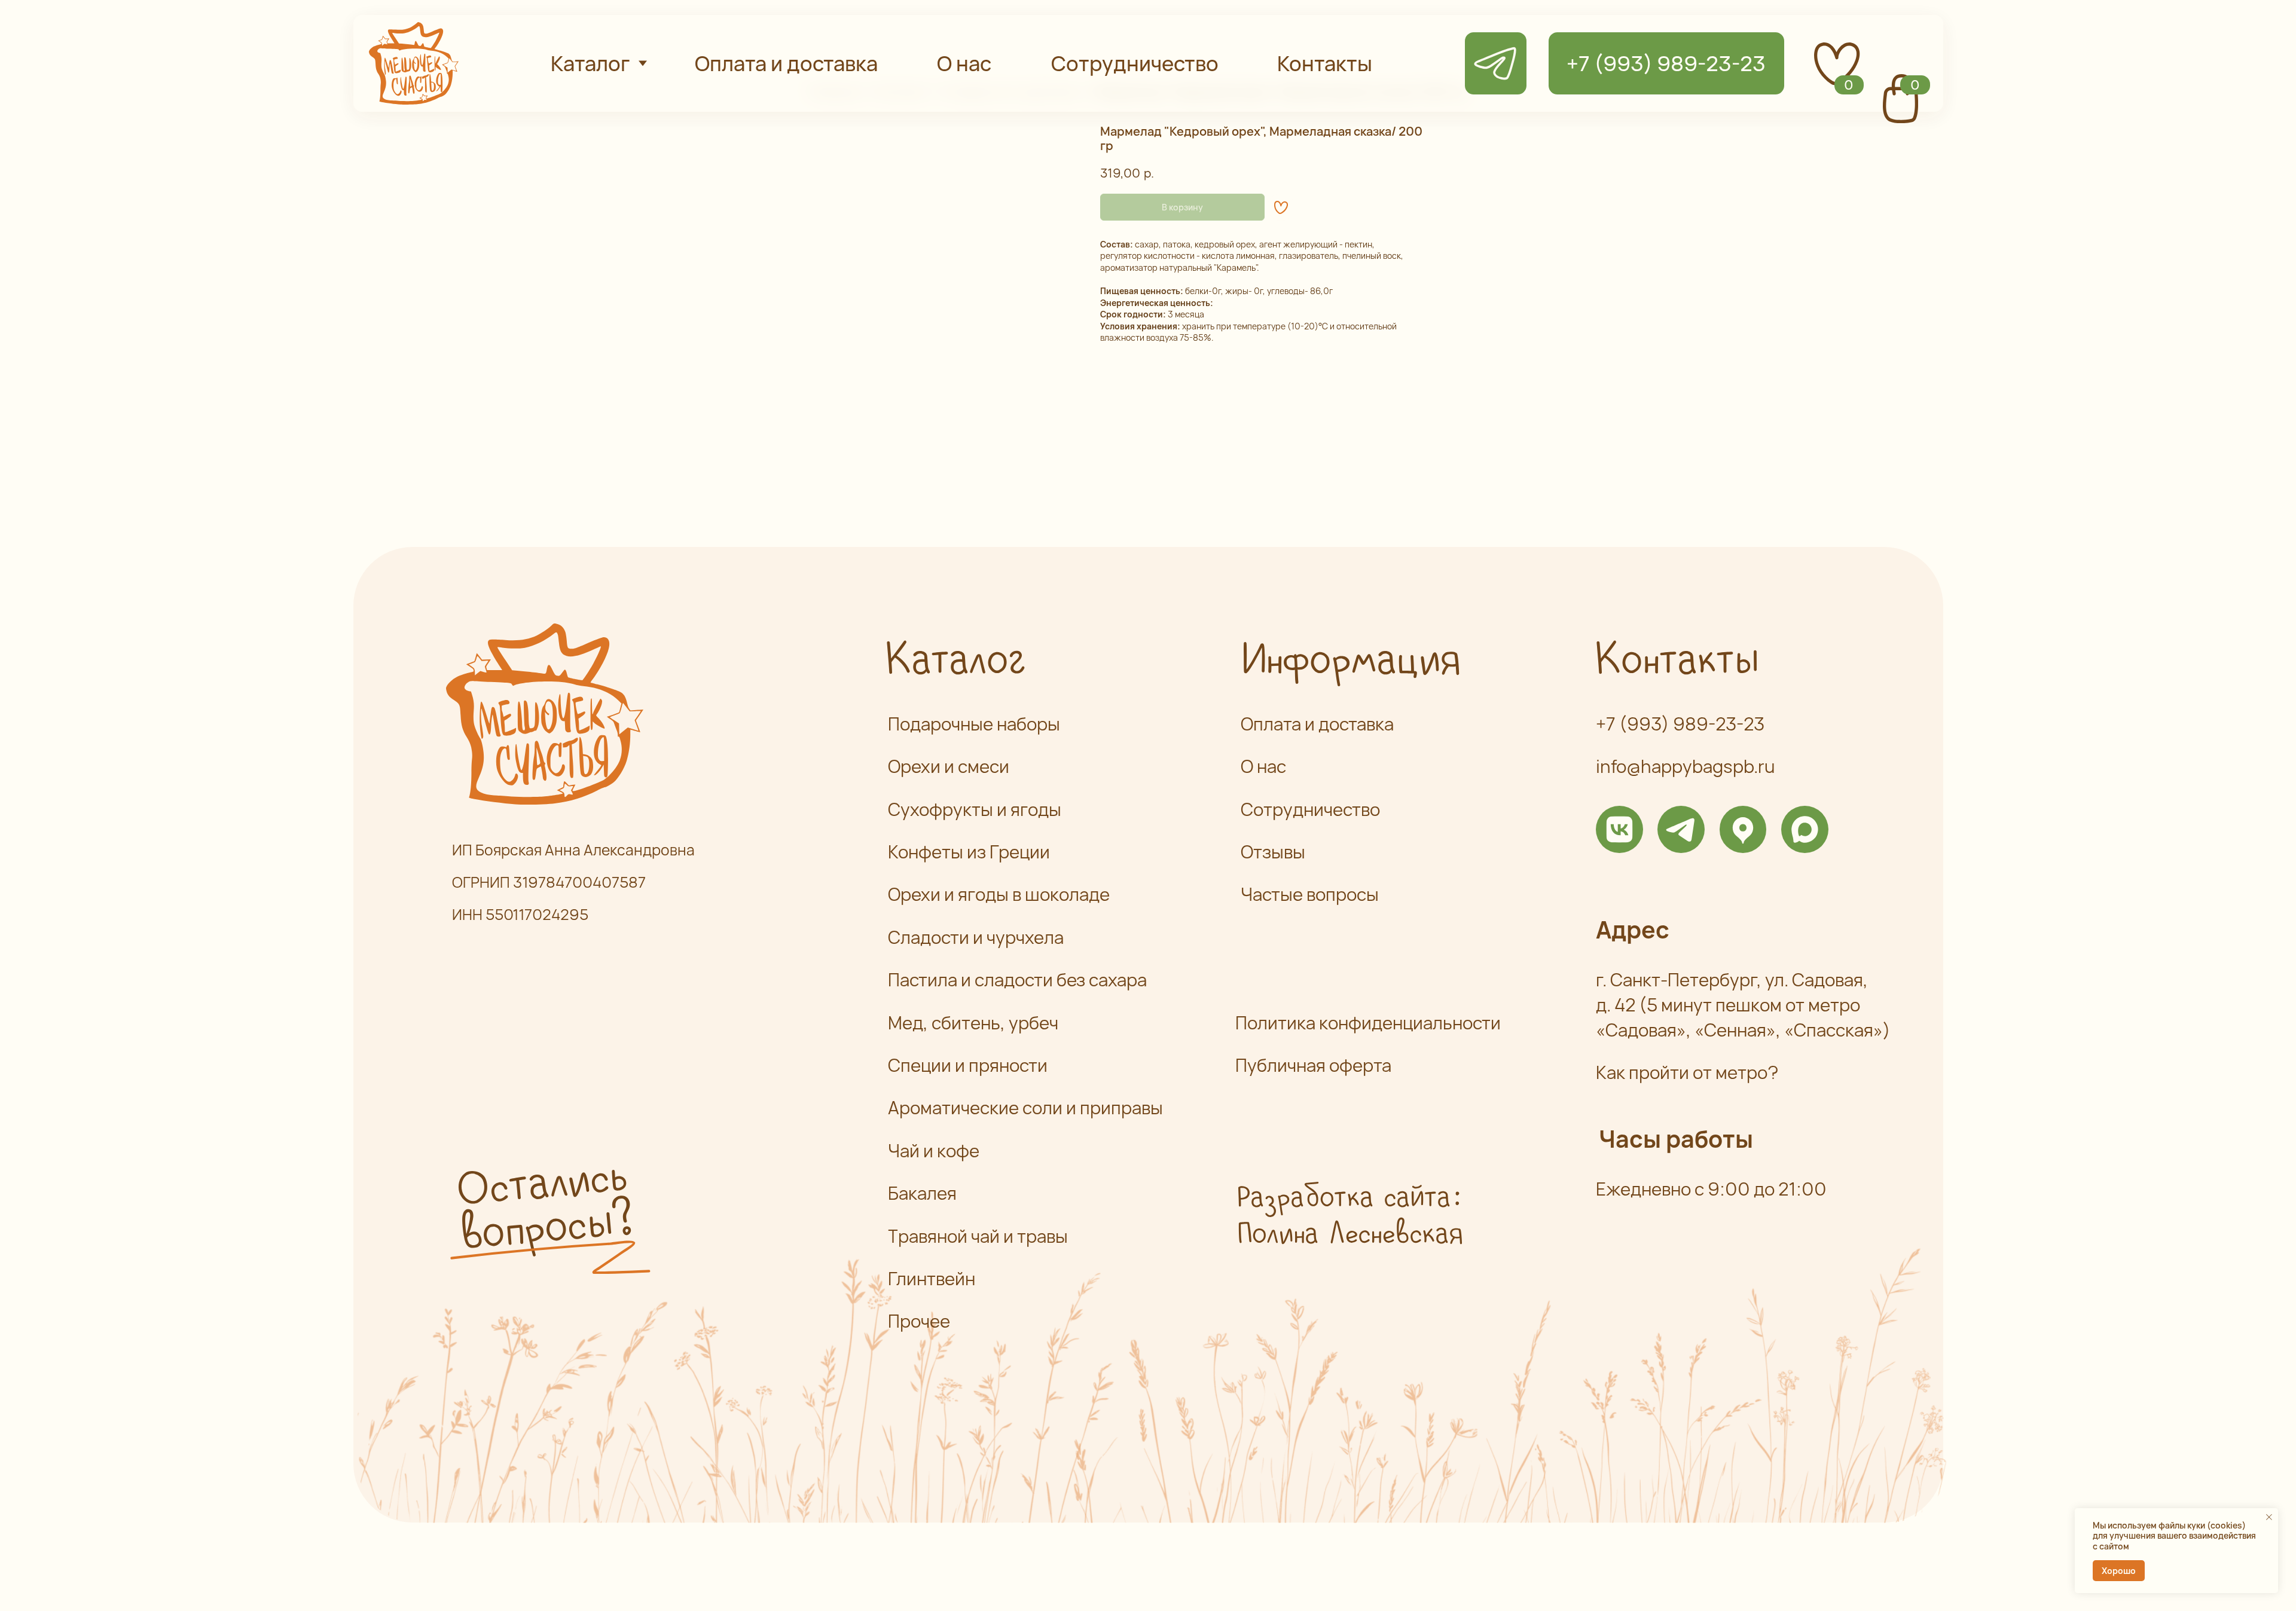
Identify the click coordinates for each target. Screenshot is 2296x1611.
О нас (1263, 766)
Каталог (954, 661)
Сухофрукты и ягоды (975, 809)
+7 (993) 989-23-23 (1680, 724)
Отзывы (1273, 852)
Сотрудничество (1310, 809)
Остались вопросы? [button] (544, 1207)
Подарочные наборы (974, 724)
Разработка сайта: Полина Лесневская (1349, 1217)
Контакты (1675, 661)
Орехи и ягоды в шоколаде (999, 894)
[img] (1619, 829)
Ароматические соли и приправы (1025, 1108)
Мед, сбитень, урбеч (973, 1023)
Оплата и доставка (1317, 724)
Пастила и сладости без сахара (1017, 980)
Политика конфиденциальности (1368, 1023)
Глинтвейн (932, 1279)
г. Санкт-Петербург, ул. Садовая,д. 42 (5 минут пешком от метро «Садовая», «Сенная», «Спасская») (1743, 1005)
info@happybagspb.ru (1686, 766)
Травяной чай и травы (978, 1236)
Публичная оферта (1313, 1065)
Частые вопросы (1310, 894)
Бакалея (922, 1193)
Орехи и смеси (949, 766)
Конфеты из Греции (969, 852)
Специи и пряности (968, 1065)
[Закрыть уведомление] (2269, 1517)
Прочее (919, 1321)
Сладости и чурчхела (976, 937)
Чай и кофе (934, 1151)
